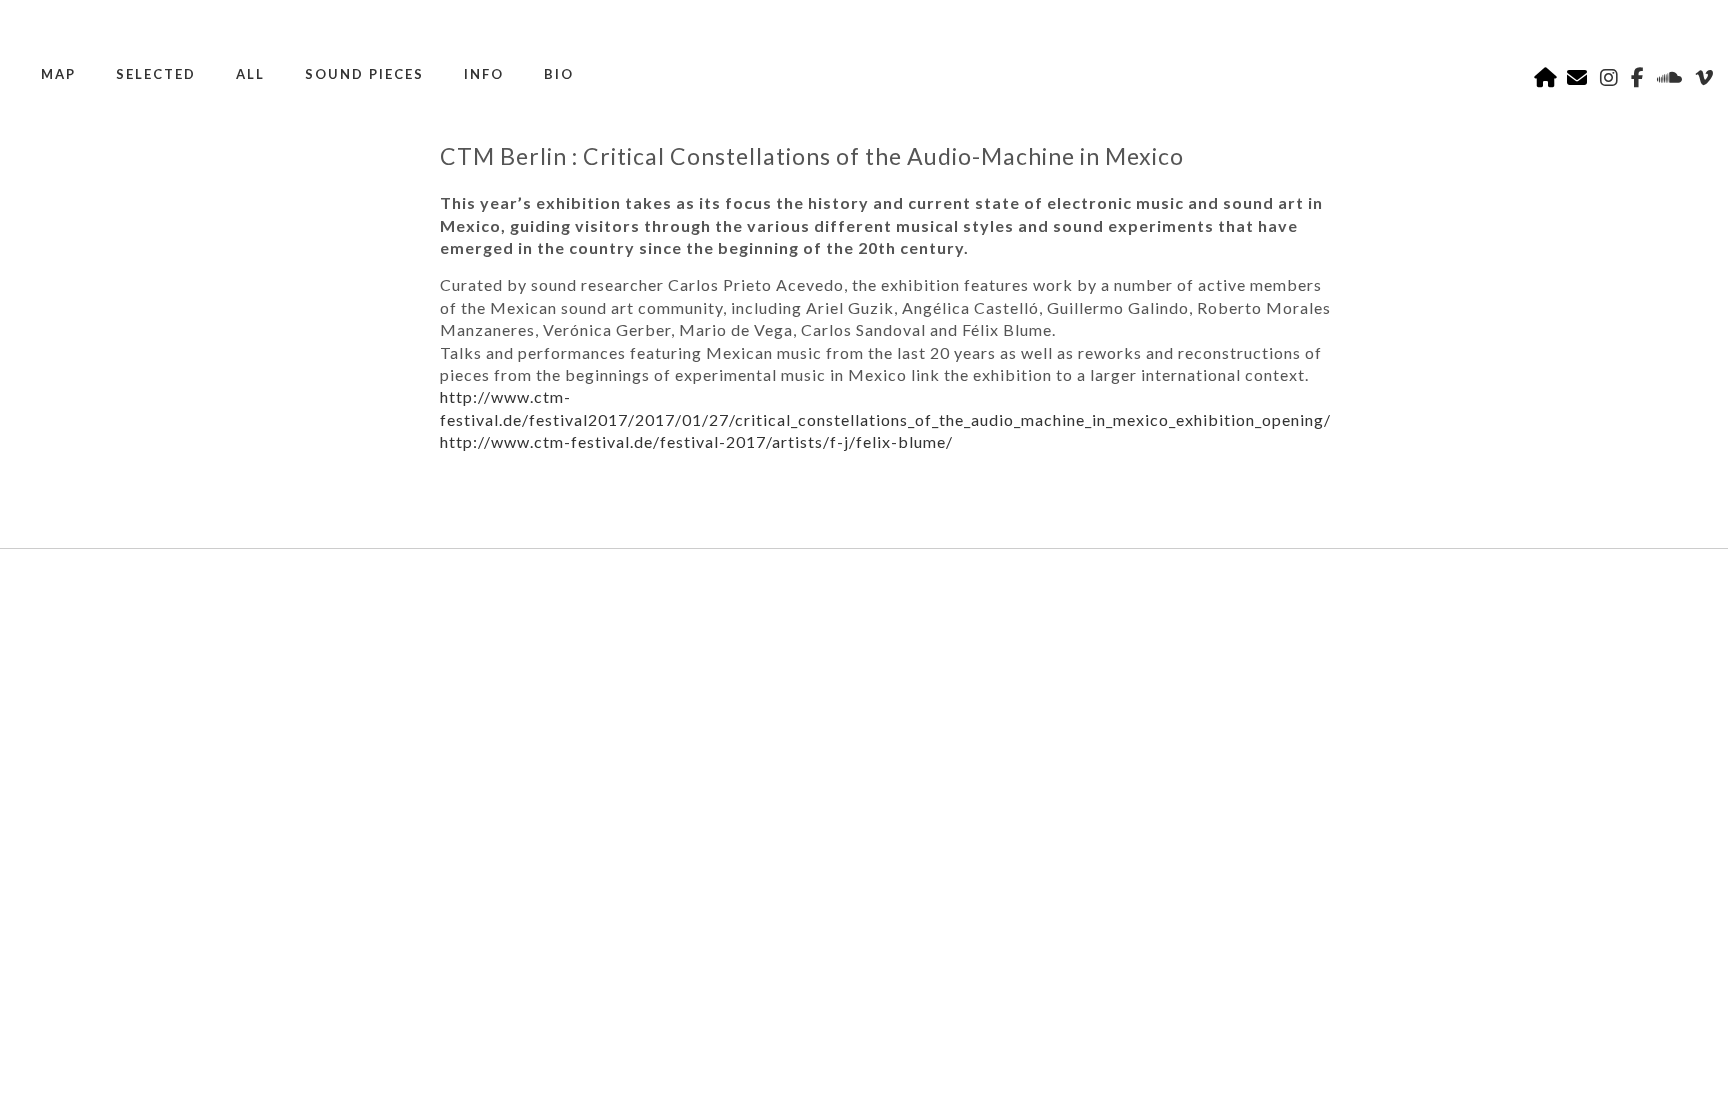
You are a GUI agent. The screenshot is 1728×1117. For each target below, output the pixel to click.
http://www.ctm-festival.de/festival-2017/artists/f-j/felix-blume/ (696, 441)
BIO (559, 74)
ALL (250, 74)
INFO (484, 74)
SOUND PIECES (364, 74)
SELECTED (156, 74)
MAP (58, 74)
